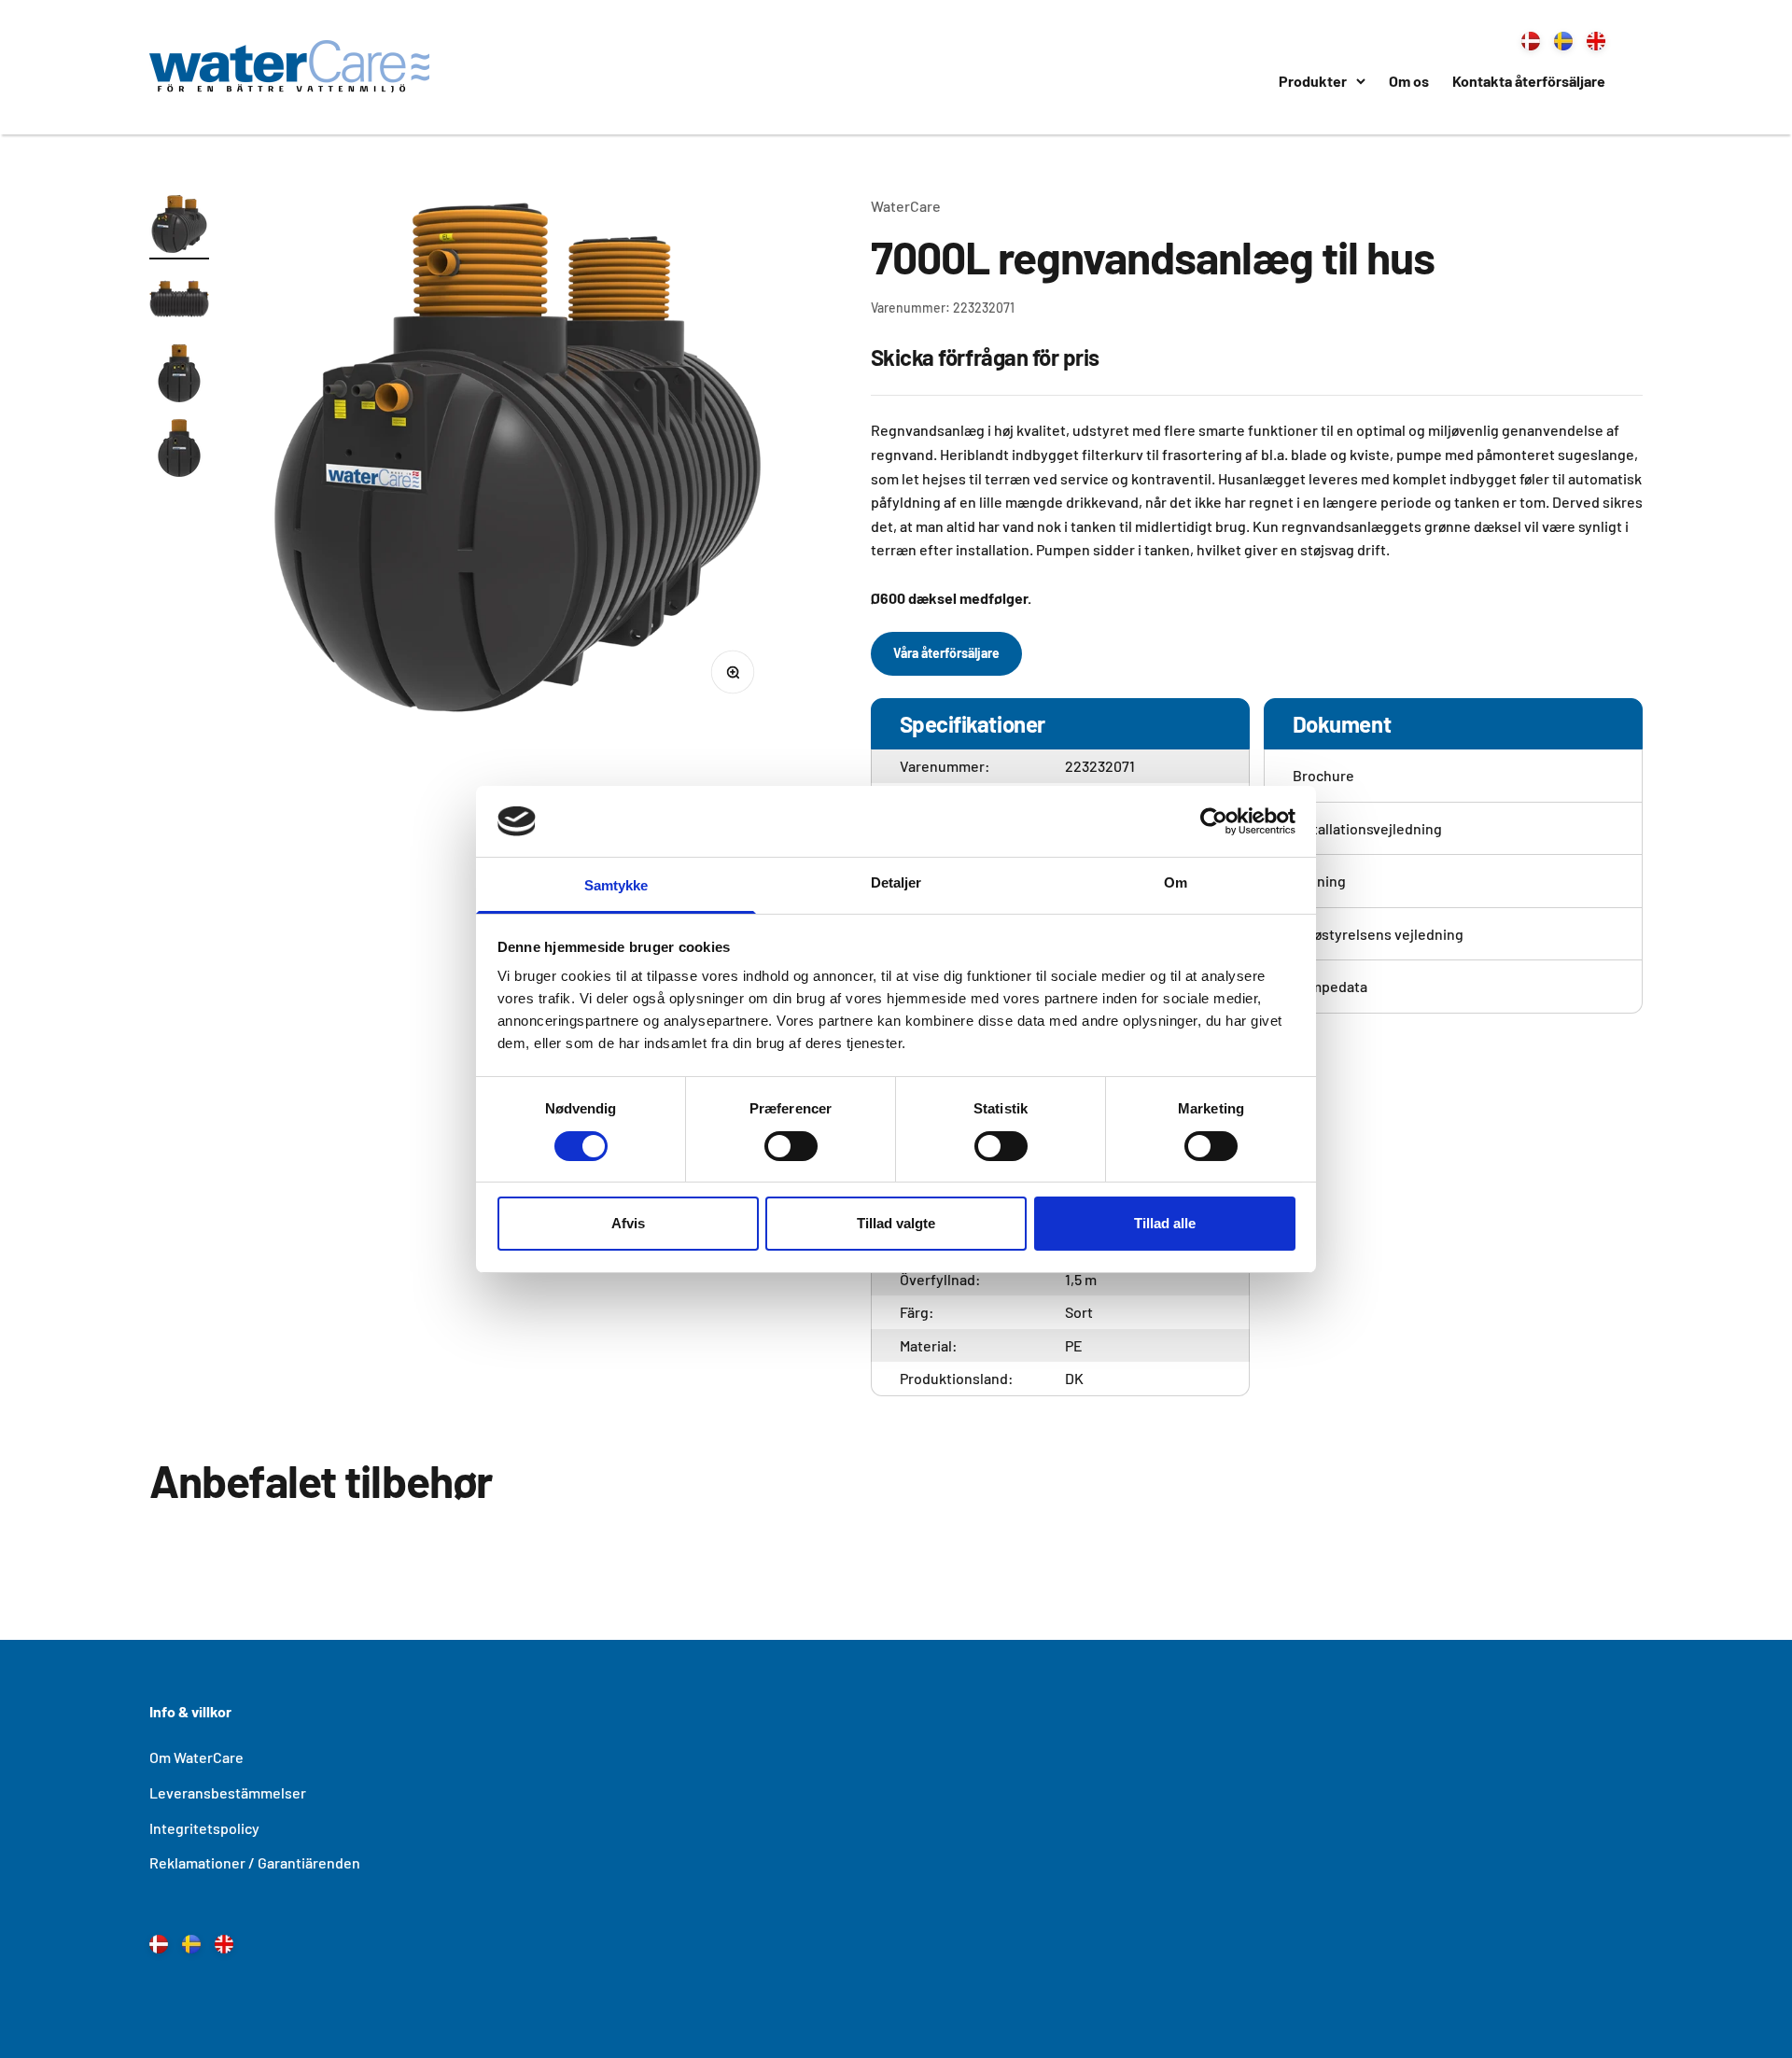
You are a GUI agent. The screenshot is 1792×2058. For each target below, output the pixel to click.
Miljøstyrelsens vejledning (1378, 934)
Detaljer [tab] (896, 882)
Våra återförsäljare (946, 653)
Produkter (1313, 81)
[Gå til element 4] (179, 451)
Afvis (628, 1223)
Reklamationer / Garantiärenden (255, 1862)
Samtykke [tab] (616, 885)
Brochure (1323, 775)
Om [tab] (1176, 882)
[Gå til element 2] (179, 301)
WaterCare (906, 206)
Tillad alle (1165, 1223)
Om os (1409, 81)
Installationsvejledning (1367, 828)
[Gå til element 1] (179, 227)
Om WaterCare (196, 1757)
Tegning (1319, 881)
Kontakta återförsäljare (1529, 81)
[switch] (791, 1146)
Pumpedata (1330, 986)
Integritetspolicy (204, 1828)
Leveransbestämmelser (228, 1792)
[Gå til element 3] (179, 376)
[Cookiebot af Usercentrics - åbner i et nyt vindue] (1214, 821)
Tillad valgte (896, 1223)
